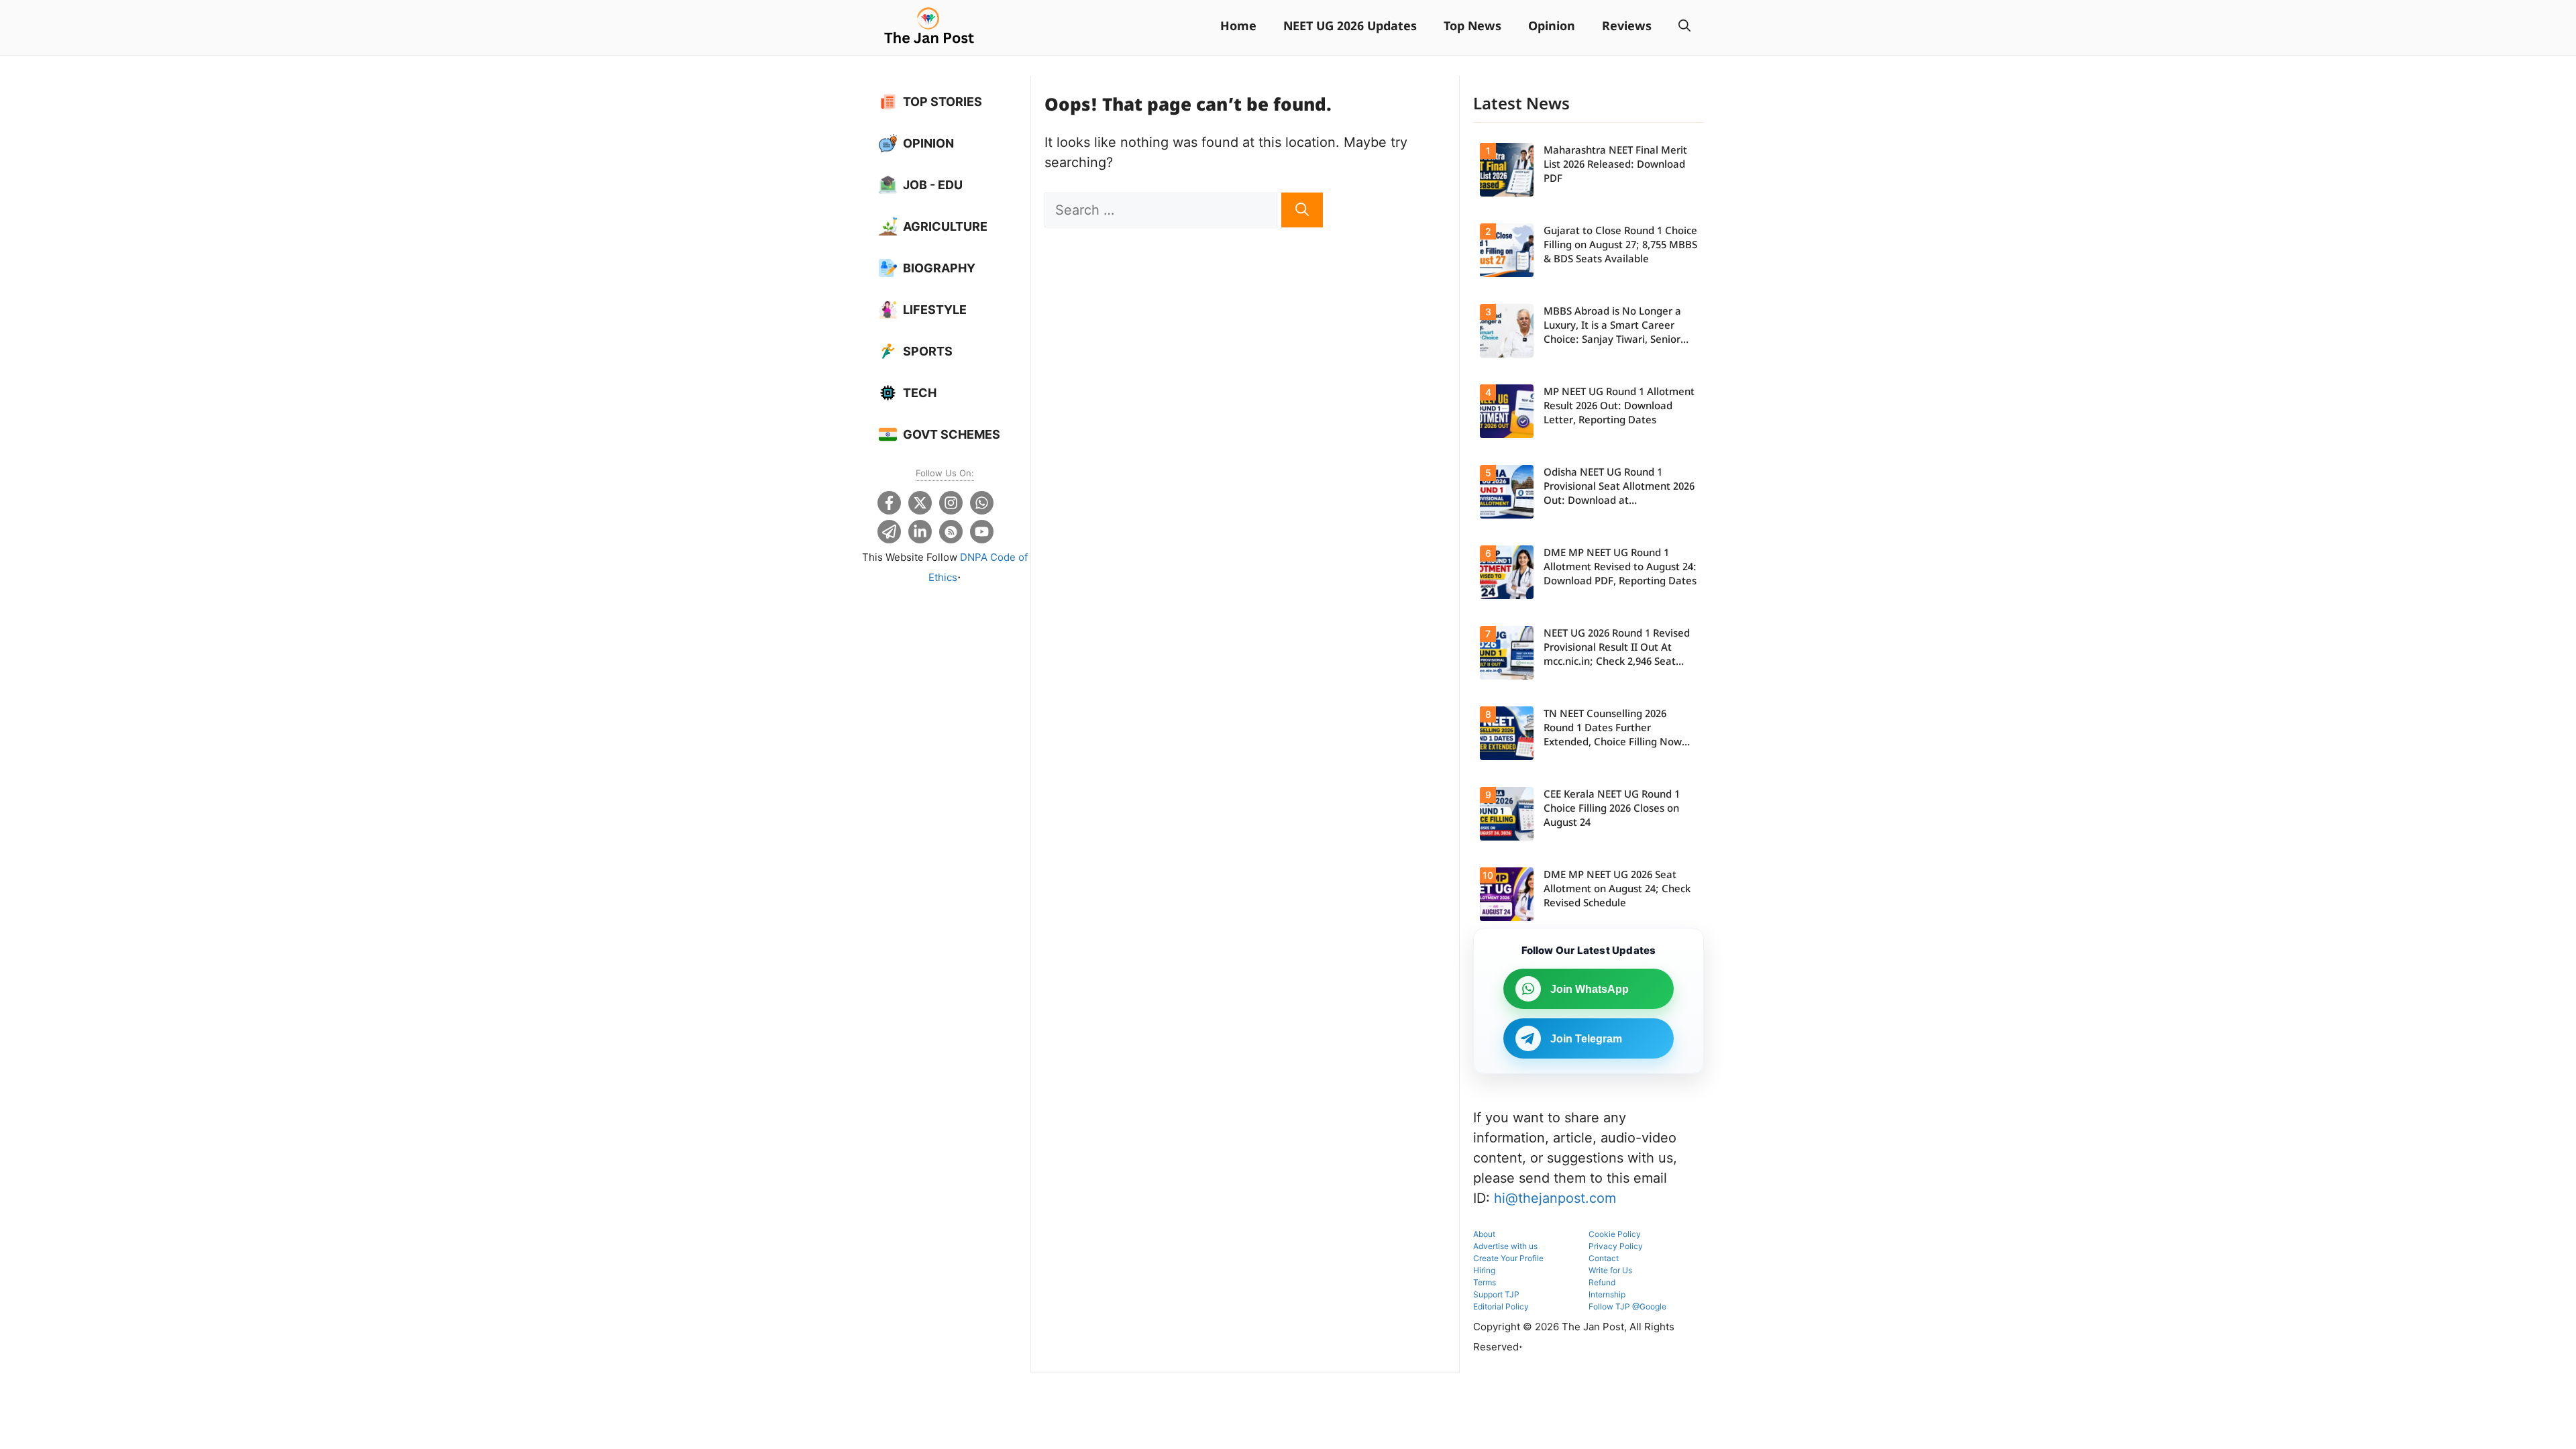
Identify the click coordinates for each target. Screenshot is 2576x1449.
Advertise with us (1505, 1246)
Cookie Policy (1615, 1234)
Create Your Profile (1508, 1258)
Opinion (1552, 27)
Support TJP (1496, 1294)
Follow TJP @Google (1627, 1306)
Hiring (1484, 1270)
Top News (1472, 27)
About (1484, 1234)
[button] (1684, 28)
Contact (1604, 1258)
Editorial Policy (1501, 1306)
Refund (1602, 1282)
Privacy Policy (1616, 1246)
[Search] (1302, 210)
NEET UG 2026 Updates (1350, 27)
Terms (1485, 1282)
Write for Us (1610, 1270)
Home (1238, 27)
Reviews (1627, 27)
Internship (1607, 1294)
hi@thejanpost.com (1555, 1198)
